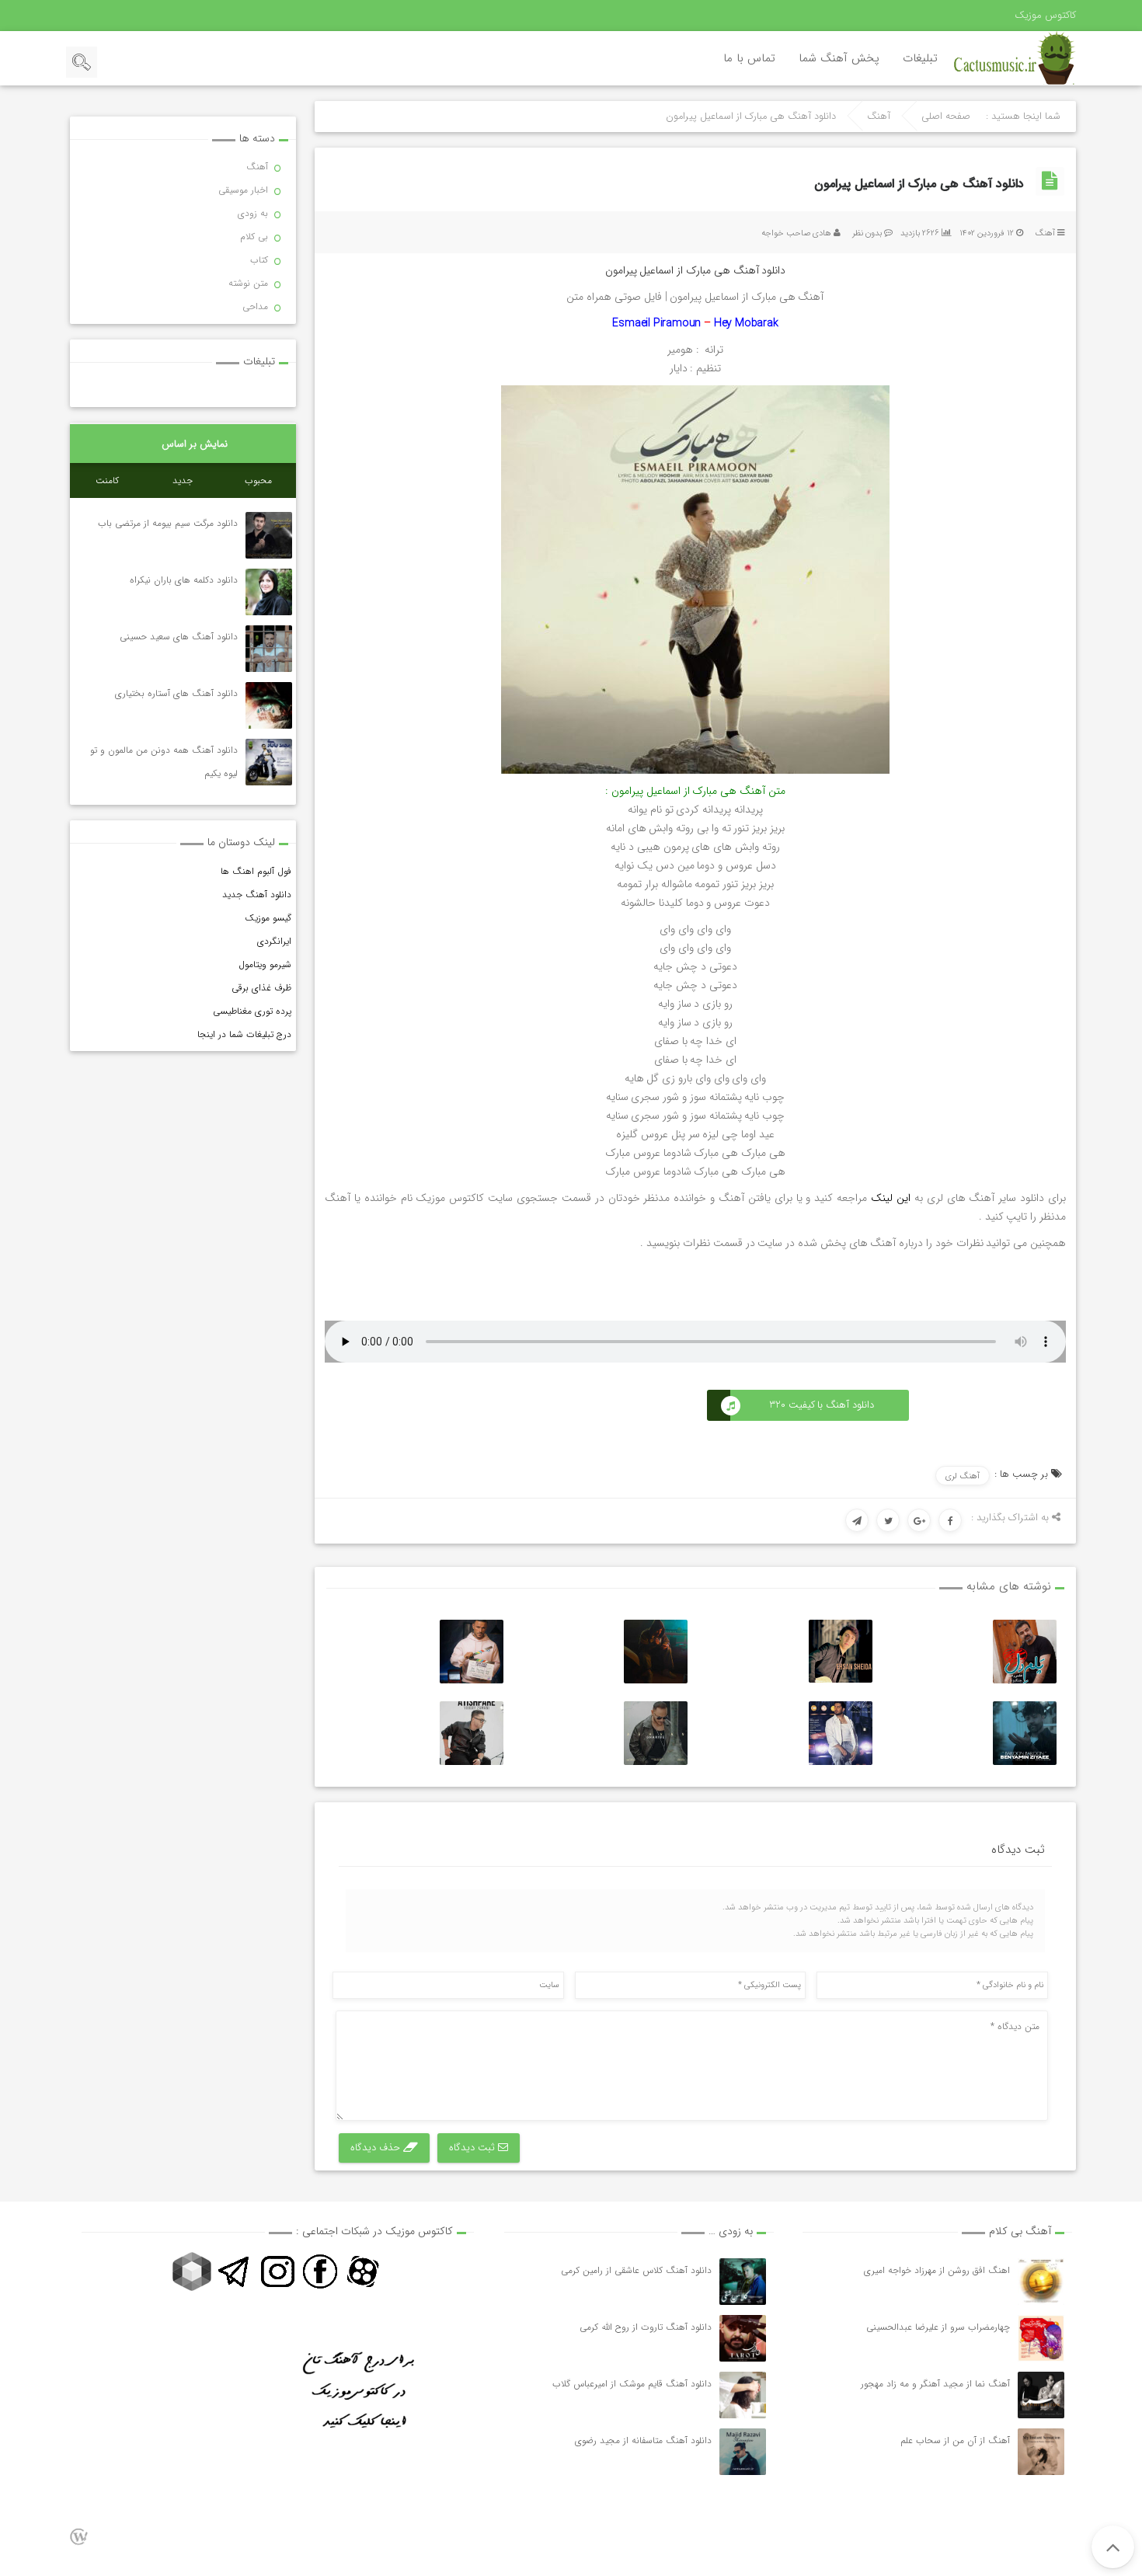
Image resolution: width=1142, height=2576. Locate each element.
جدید (183, 480)
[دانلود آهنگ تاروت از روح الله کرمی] (743, 2338)
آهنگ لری (963, 1476)
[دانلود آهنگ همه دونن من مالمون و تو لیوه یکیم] (269, 762)
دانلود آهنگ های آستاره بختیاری (176, 693)
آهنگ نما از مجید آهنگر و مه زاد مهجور (935, 2384)
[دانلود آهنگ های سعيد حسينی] (269, 649)
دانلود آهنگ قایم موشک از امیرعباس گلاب (632, 2384)
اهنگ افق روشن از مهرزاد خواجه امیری (937, 2270)
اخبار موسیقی (243, 190)
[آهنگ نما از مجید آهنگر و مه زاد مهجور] (1041, 2395)
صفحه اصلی (946, 117)
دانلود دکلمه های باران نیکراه (184, 580)
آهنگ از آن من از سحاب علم (955, 2440)
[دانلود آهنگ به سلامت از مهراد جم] (656, 1652)
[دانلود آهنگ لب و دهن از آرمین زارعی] (472, 1652)
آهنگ (879, 117)
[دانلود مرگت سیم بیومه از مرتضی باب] (269, 535)
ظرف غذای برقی (261, 988)
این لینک (891, 1198)
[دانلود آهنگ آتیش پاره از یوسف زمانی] (472, 1733)
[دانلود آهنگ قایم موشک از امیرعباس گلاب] (743, 2395)
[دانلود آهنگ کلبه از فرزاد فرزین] (841, 1733)
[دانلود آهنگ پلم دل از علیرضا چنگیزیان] (1025, 1652)
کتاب (259, 260)
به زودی (253, 213)
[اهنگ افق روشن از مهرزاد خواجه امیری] (1041, 2282)
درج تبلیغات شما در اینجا (244, 1034)
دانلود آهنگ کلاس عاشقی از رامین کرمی (636, 2270)
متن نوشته (248, 283)
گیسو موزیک (268, 918)
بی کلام (254, 237)
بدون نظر (867, 233)
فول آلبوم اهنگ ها (256, 871)
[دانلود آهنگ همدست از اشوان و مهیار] (656, 1733)
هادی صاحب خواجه (796, 233)
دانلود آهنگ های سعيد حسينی (179, 637)
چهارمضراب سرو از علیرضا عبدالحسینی (938, 2327)
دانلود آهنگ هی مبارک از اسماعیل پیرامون (919, 184)
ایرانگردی (274, 941)
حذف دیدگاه (377, 2148)
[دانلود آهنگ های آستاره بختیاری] (269, 705)
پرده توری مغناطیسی (252, 1011)
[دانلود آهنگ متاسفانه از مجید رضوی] (743, 2452)
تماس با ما (749, 58)
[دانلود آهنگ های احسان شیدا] (841, 1651)
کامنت (107, 480)
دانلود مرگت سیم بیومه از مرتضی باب (168, 523)
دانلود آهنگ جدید (257, 895)
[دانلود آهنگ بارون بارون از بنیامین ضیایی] (1025, 1733)
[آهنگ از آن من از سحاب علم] (1041, 2452)
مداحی (255, 306)
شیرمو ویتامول (265, 964)
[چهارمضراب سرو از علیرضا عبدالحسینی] (1041, 2338)
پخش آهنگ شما (839, 58)
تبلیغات (920, 58)
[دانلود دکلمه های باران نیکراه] (269, 592)
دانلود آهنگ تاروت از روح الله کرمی (646, 2327)
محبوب (258, 480)
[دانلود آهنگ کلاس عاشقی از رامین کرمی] (743, 2282)
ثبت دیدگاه (474, 2148)
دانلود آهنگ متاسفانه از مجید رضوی (643, 2440)
